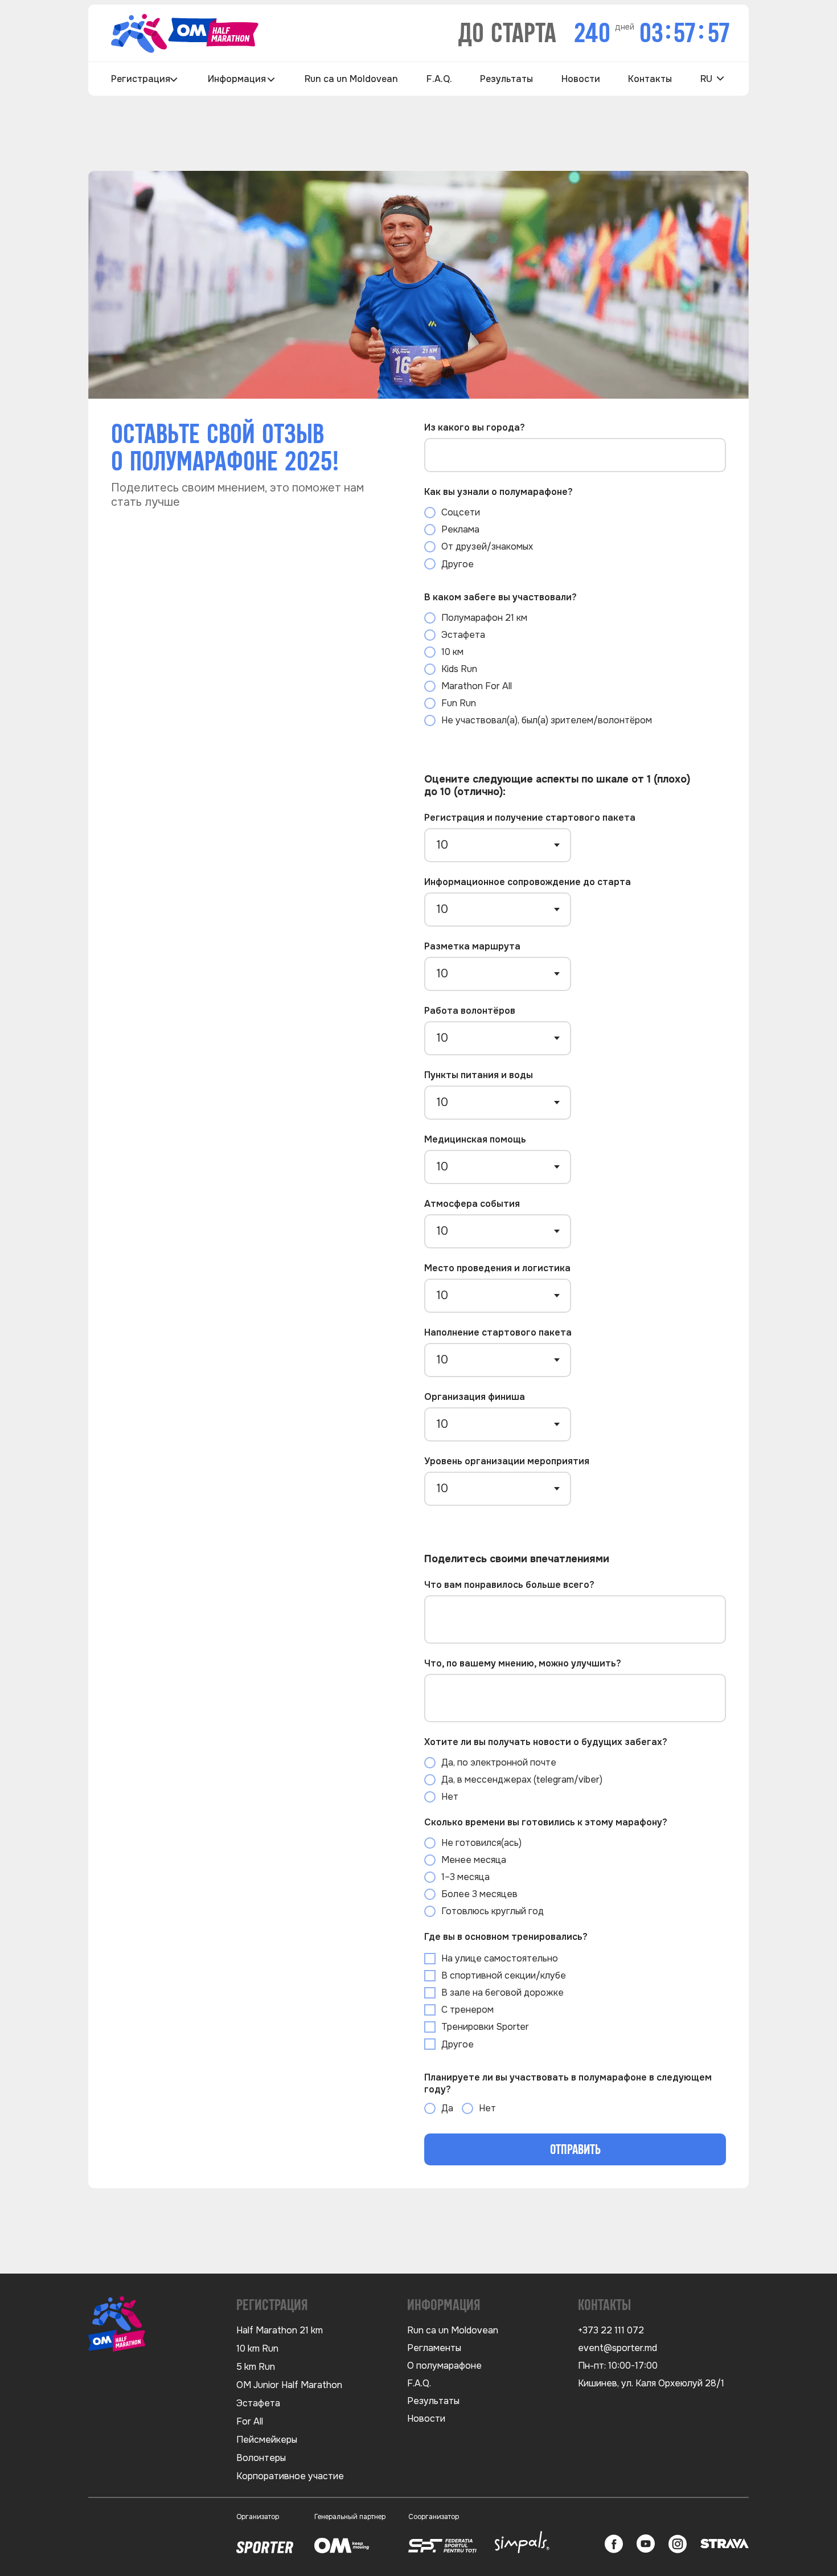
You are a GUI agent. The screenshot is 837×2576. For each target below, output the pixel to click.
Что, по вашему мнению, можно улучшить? (523, 1663)
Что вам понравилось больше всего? (509, 1585)
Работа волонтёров (470, 1011)
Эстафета (258, 2403)
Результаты (506, 79)
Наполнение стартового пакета (498, 1332)
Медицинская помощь (475, 1139)
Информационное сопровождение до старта (528, 882)
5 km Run (256, 2367)
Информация (237, 79)
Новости (581, 79)
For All (250, 2421)
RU (706, 79)
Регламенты (434, 2348)
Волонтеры (261, 2458)
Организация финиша (475, 1397)
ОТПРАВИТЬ (575, 2150)
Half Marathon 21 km (280, 2330)
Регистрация (141, 79)
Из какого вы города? (475, 427)
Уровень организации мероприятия (507, 1461)
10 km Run (257, 2348)
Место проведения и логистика (497, 1268)
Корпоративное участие (290, 2476)
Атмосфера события (472, 1204)
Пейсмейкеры (267, 2440)
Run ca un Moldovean (351, 79)
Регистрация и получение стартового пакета (530, 818)
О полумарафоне (444, 2366)
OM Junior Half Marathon (289, 2385)
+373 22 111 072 (611, 2330)
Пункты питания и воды (479, 1075)
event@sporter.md (618, 2348)
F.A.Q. (439, 79)
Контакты (650, 79)
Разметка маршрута (472, 946)
